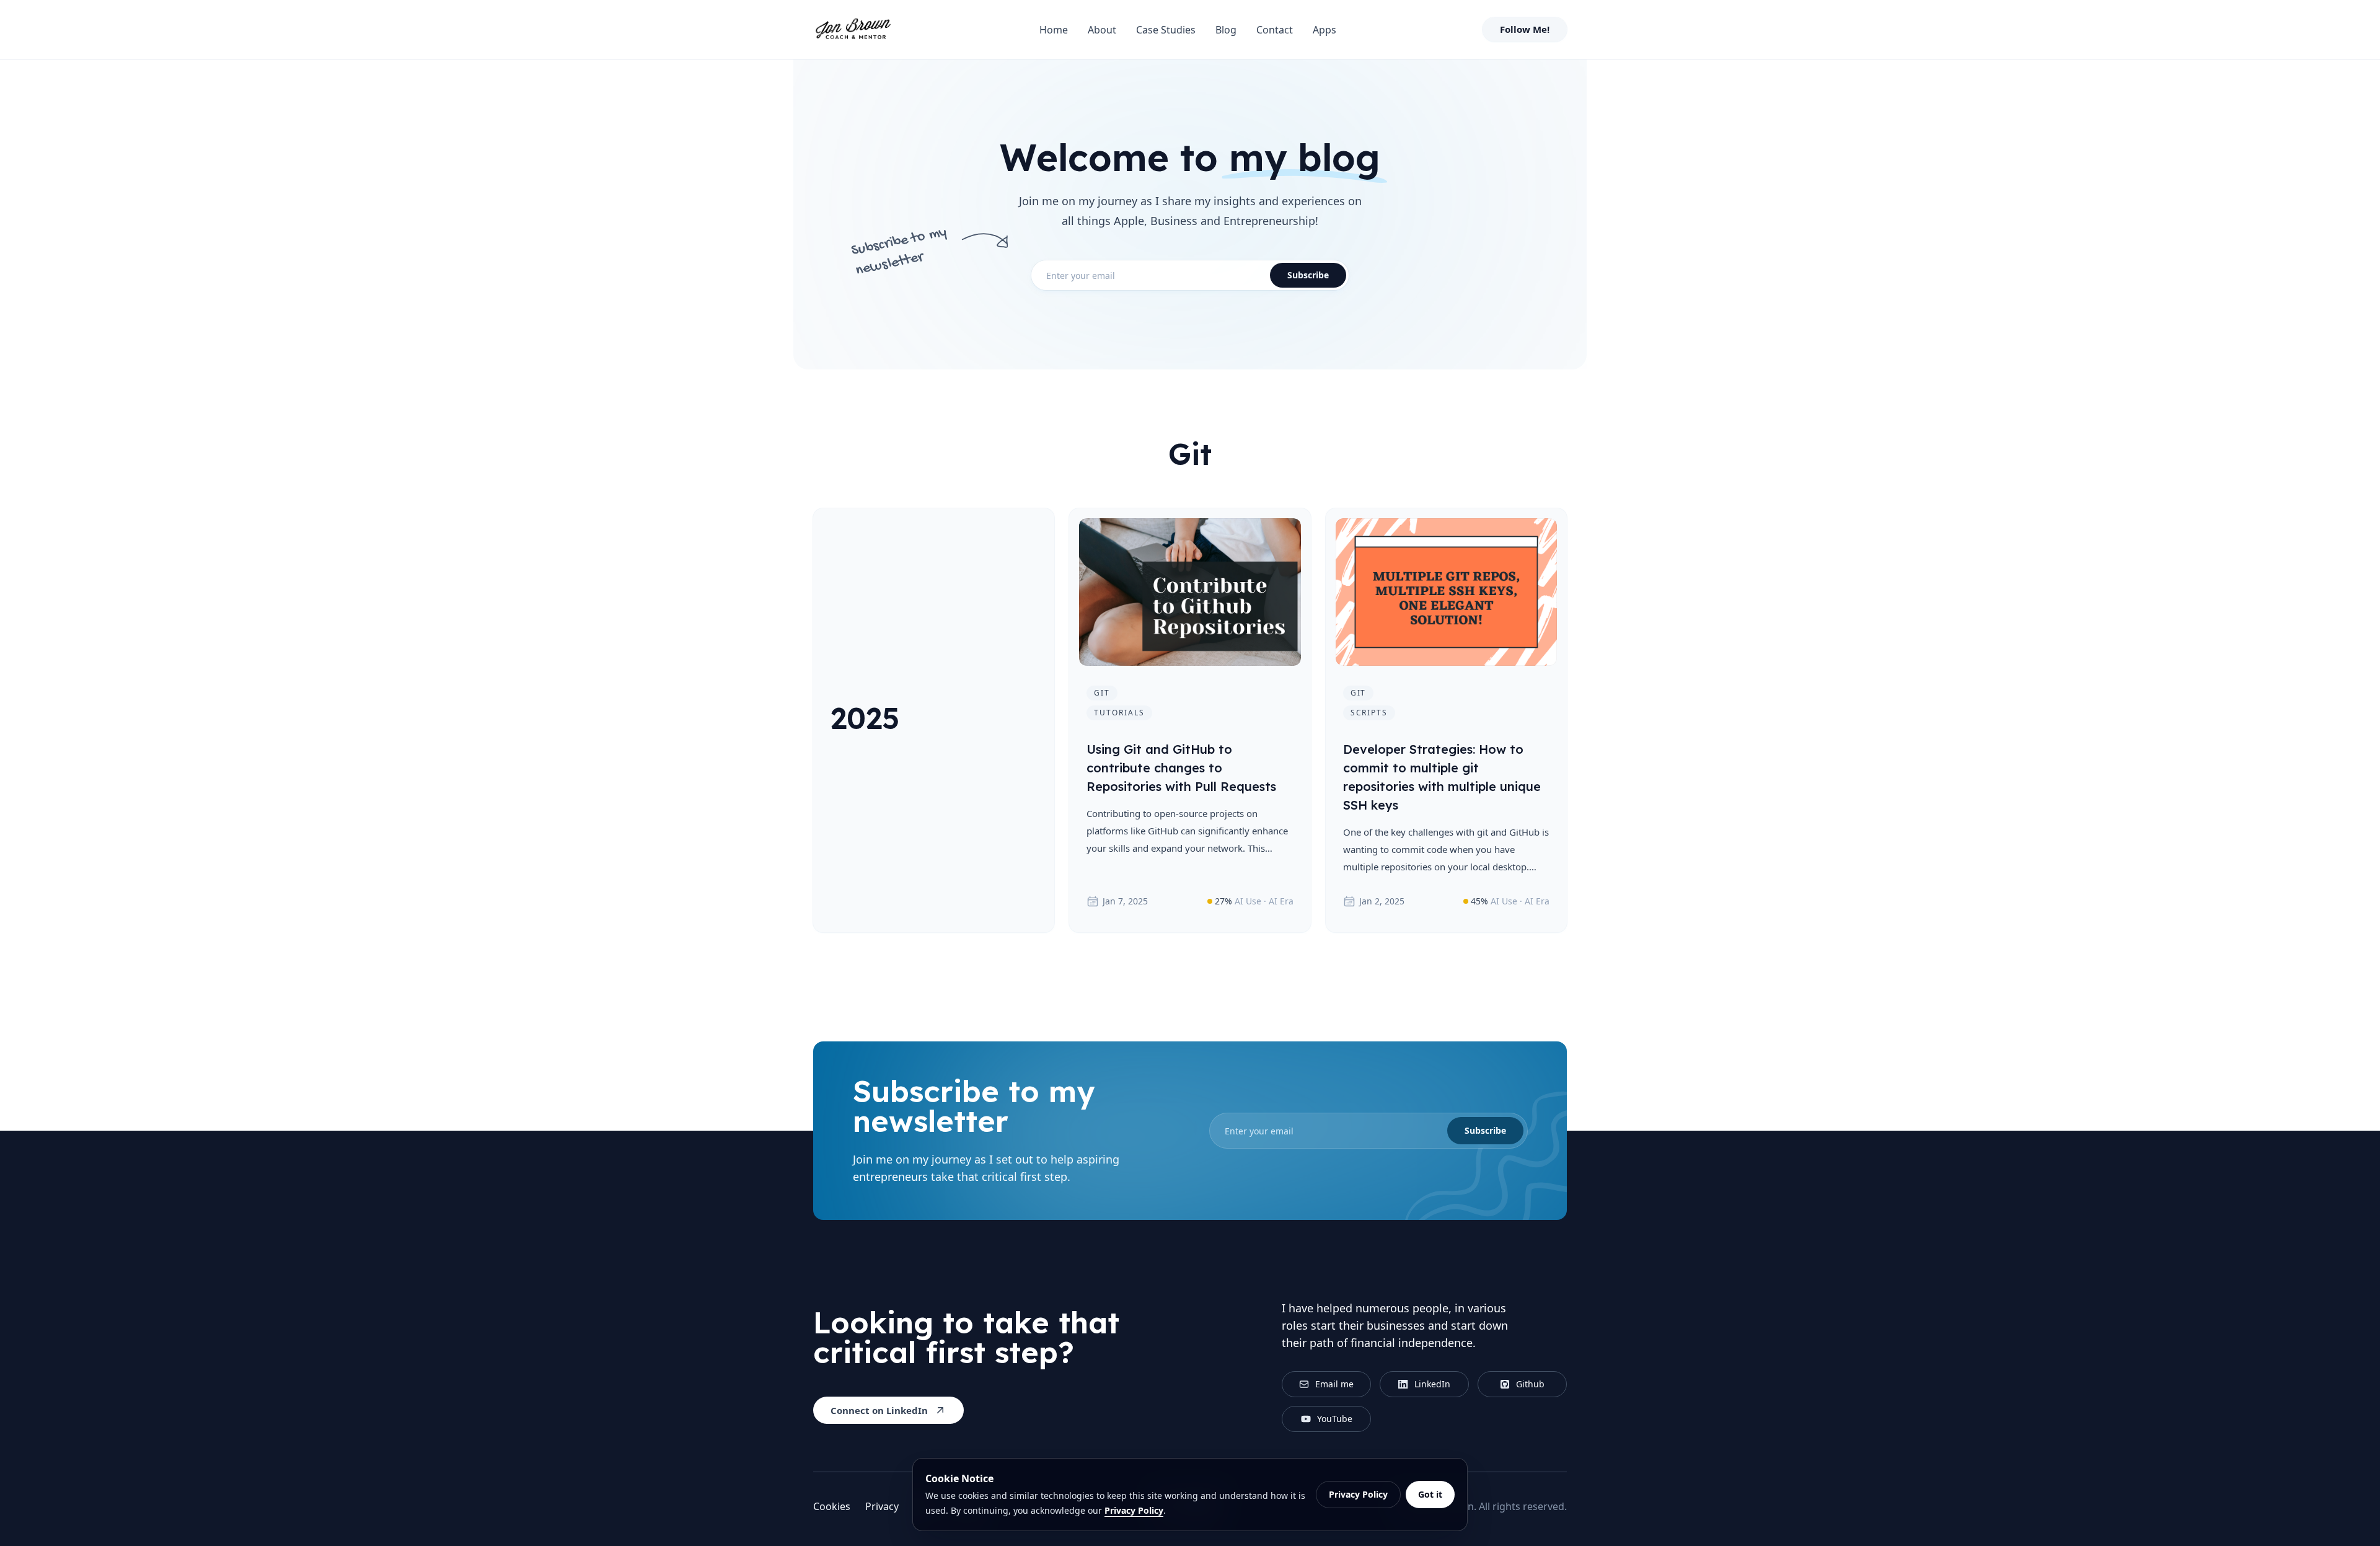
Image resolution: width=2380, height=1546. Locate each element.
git (1102, 693)
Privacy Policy (1134, 1510)
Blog (1226, 30)
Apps (1324, 30)
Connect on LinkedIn (879, 1410)
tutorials (1119, 713)
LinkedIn (1432, 1384)
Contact (1275, 30)
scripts (1369, 713)
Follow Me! (1525, 29)
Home (1054, 30)
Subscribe (1308, 275)
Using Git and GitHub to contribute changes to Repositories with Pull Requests (1181, 768)
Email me (1334, 1384)
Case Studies (1166, 30)
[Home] (853, 30)
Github (1530, 1384)
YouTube (1335, 1419)
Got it (1430, 1494)
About (1102, 30)
